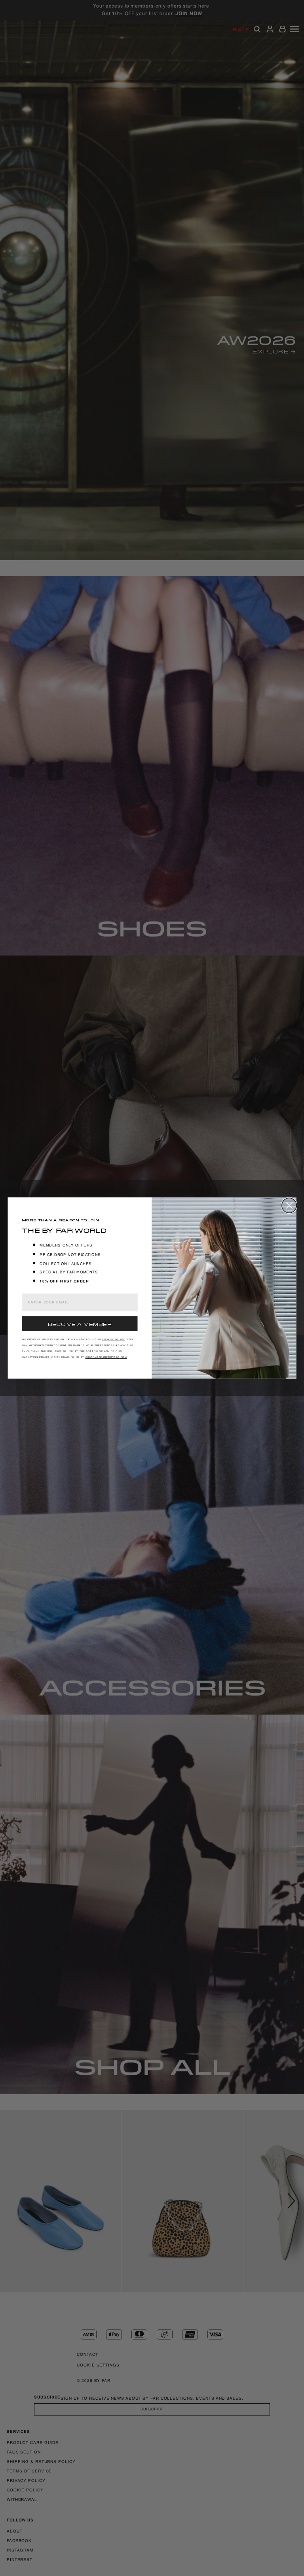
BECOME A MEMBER (80, 1324)
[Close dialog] (289, 1205)
